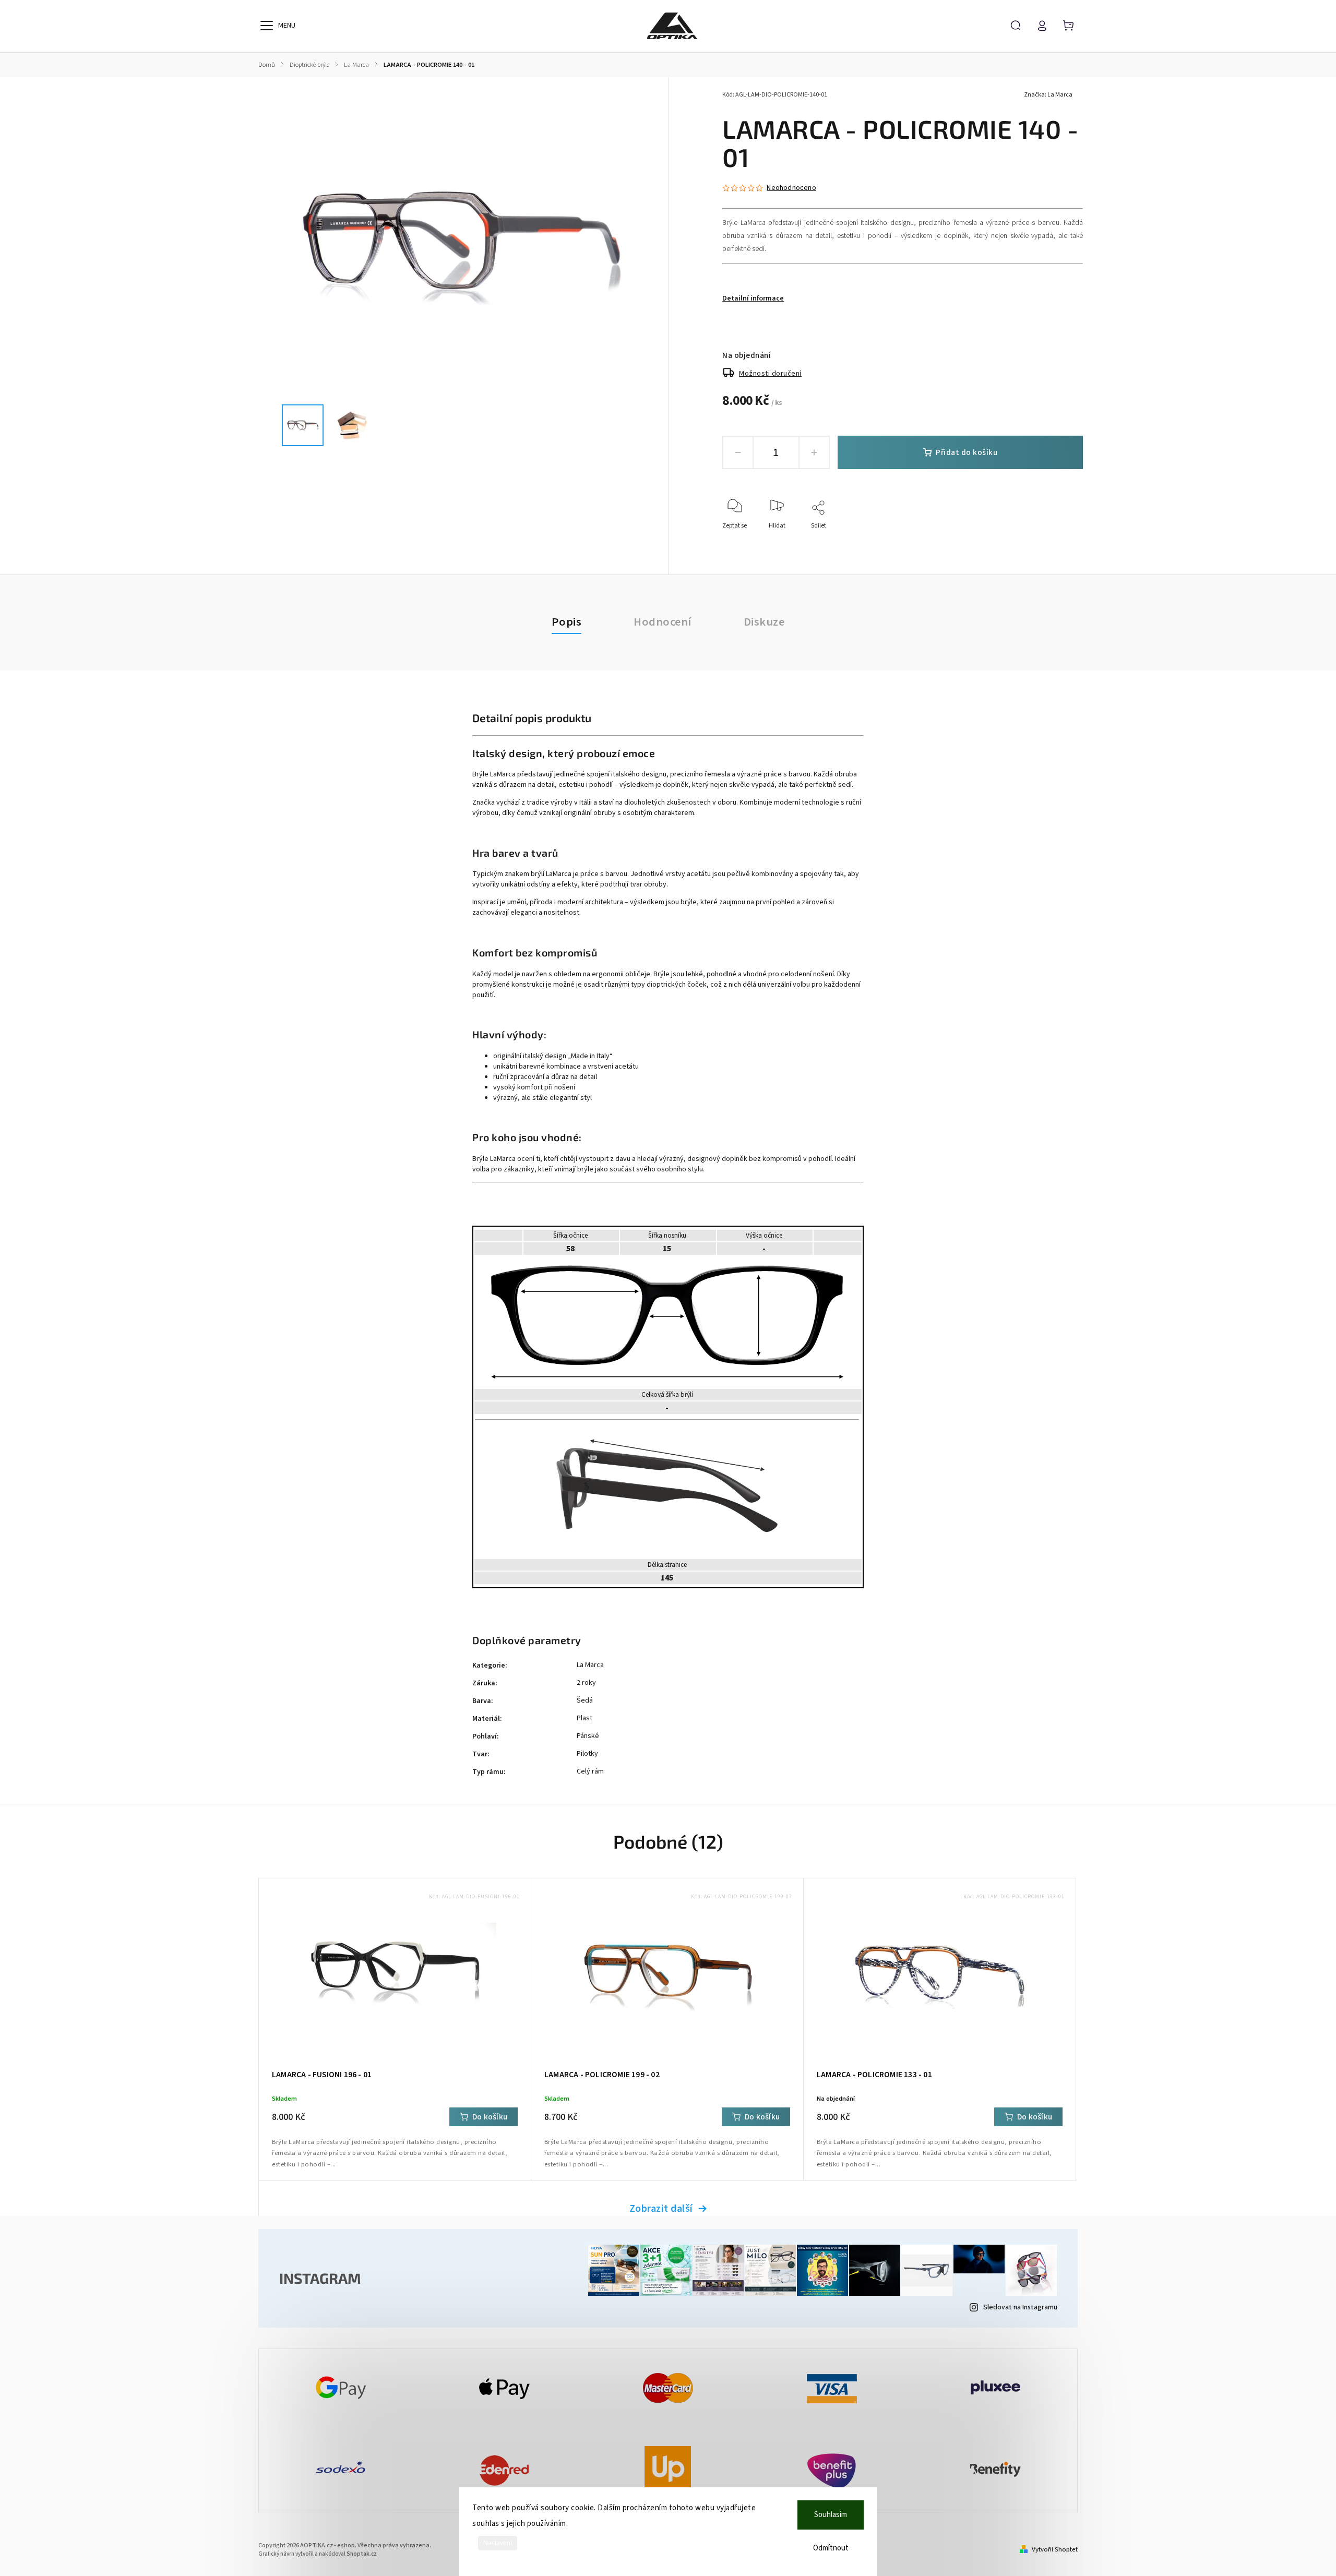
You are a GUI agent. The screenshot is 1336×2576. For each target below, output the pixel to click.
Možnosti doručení (770, 374)
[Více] (267, 26)
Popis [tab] (567, 622)
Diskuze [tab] (764, 622)
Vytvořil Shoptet (1055, 2549)
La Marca (590, 1665)
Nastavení (498, 2543)
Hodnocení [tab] (663, 622)
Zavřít (1051, 540)
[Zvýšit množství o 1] (814, 452)
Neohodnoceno (791, 188)
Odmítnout (831, 2548)
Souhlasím (831, 2515)
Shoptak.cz (362, 2554)
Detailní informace (753, 298)
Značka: (1048, 95)
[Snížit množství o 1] (738, 452)
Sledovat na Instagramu (1020, 2307)
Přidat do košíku (967, 452)
